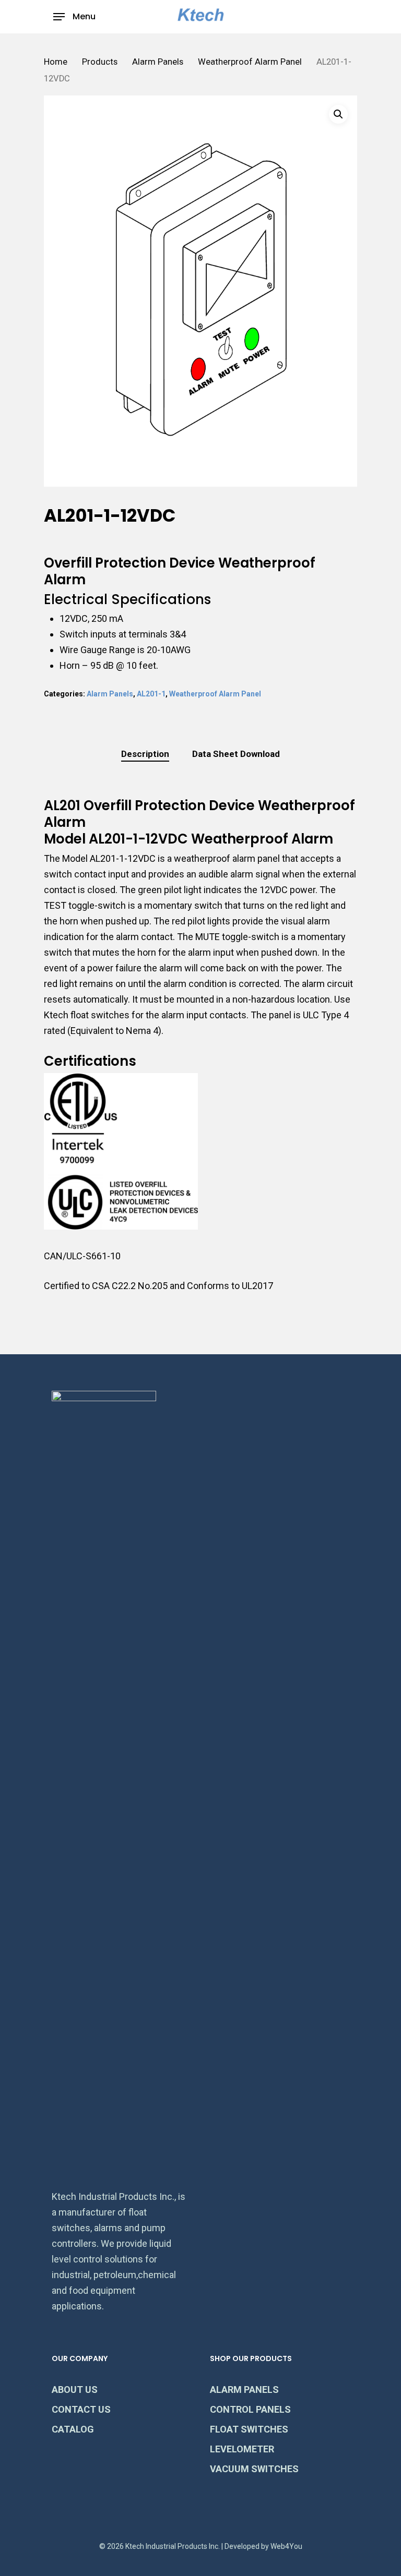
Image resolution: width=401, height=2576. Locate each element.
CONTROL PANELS (250, 2409)
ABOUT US (75, 2390)
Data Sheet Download (236, 754)
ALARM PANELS (244, 2390)
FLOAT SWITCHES (249, 2429)
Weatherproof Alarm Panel (250, 62)
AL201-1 (151, 694)
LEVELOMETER (242, 2449)
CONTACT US (81, 2409)
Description (145, 754)
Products (100, 62)
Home (56, 62)
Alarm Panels (158, 62)
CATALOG (73, 2429)
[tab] (145, 754)
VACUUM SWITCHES (254, 2469)
